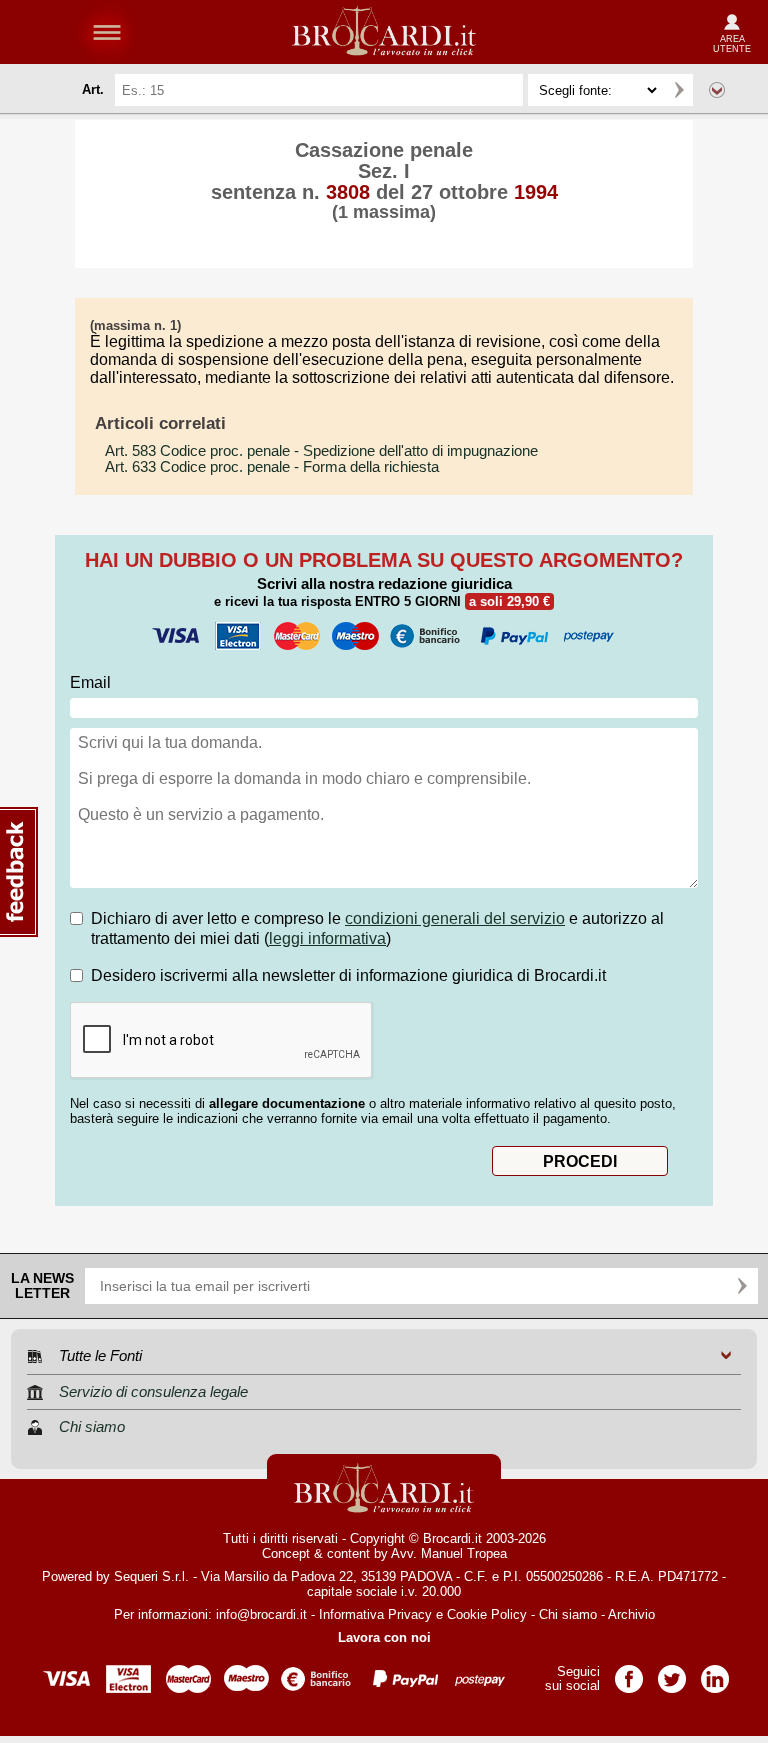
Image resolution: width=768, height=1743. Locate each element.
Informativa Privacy (375, 1614)
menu (107, 32)
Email (90, 682)
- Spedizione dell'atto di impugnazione (321, 451)
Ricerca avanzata (717, 90)
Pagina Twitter (672, 1672)
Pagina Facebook (629, 1672)
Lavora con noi (384, 1637)
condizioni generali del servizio (455, 918)
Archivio (631, 1614)
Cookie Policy (487, 1614)
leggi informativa (327, 938)
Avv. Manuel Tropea (449, 1553)
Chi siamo (568, 1614)
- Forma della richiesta (272, 467)
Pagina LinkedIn (715, 1672)
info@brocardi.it (261, 1614)
